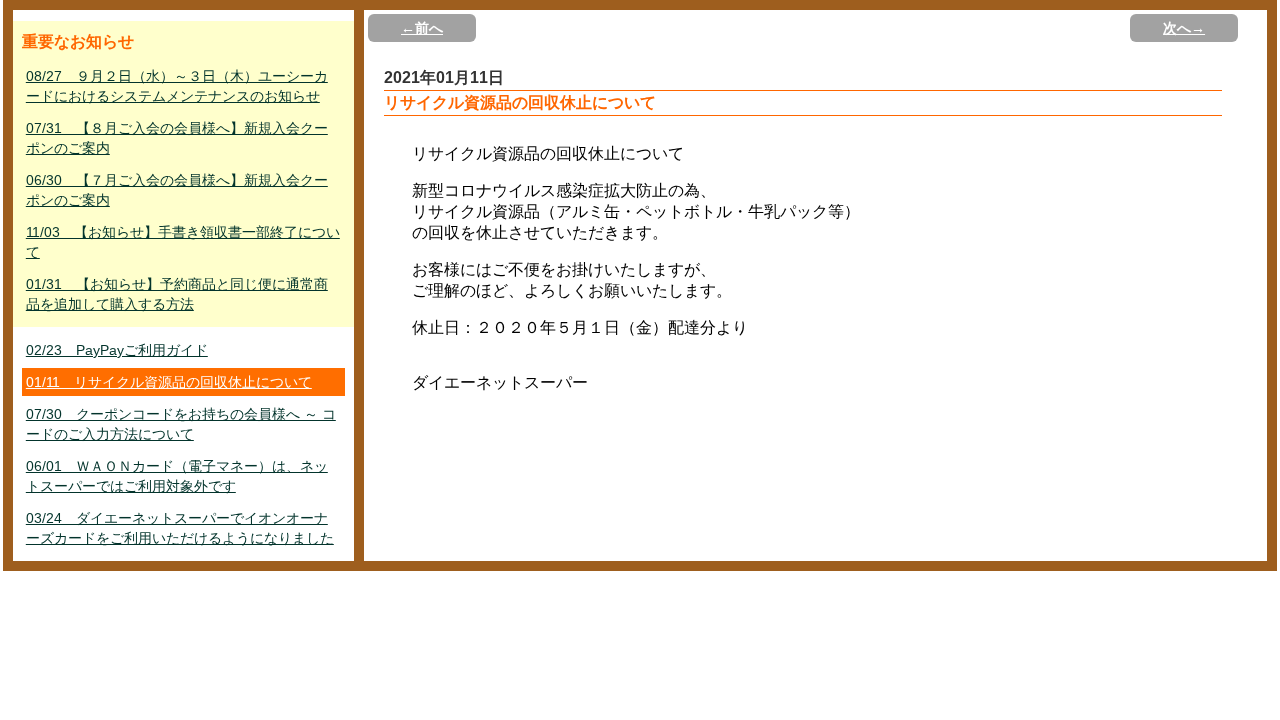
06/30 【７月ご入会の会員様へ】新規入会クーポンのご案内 (177, 190)
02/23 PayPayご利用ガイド (117, 350)
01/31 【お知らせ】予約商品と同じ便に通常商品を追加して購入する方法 (177, 294)
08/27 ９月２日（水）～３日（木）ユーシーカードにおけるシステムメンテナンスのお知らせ (177, 86)
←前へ (422, 28)
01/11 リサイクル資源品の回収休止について (169, 382)
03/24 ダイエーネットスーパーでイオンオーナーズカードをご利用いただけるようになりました (180, 528)
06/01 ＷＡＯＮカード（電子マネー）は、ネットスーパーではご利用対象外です (177, 476)
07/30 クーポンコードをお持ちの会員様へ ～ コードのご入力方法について (181, 424)
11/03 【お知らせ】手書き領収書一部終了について (183, 242)
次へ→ (1184, 28)
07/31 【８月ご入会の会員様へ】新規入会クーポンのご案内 (177, 138)
